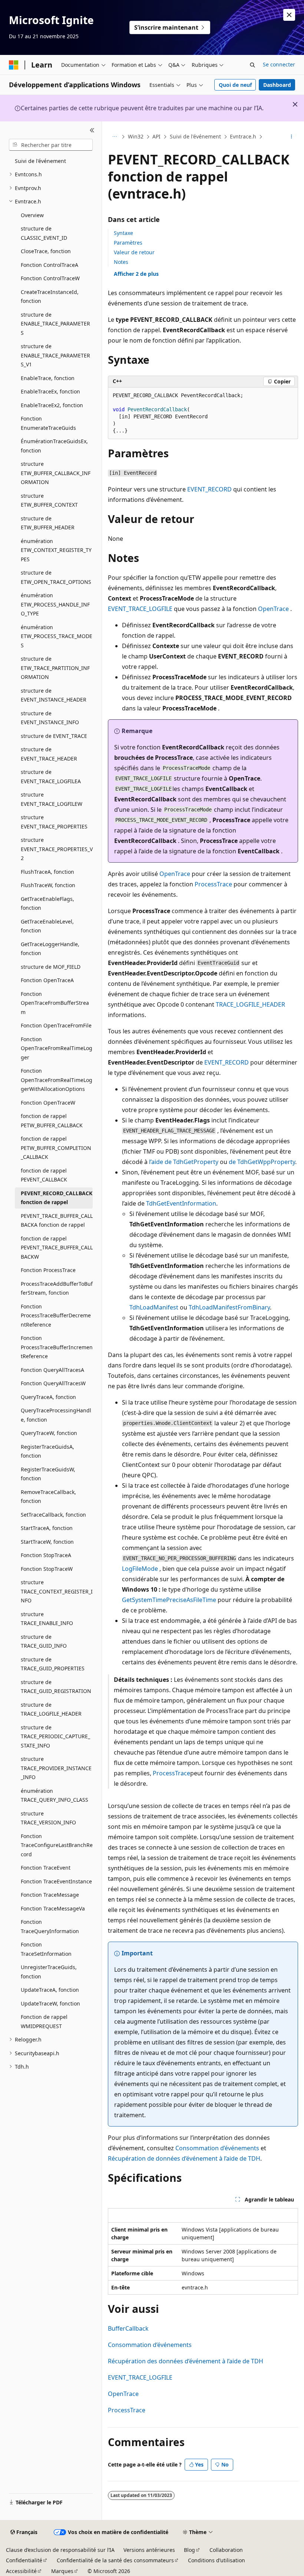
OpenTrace (273, 609)
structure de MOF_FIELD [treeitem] (51, 967)
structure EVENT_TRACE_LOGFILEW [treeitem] (52, 799)
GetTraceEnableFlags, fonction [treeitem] (47, 903)
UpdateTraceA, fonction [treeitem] (50, 1990)
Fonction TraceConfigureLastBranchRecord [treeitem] (57, 1845)
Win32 (136, 136)
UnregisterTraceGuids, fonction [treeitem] (49, 1972)
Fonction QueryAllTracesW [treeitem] (53, 1383)
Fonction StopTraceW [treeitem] (47, 1569)
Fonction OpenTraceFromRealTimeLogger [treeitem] (57, 1048)
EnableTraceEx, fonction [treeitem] (50, 391)
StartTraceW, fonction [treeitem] (47, 1542)
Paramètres (128, 243)
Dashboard (277, 85)
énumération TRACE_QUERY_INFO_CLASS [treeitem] (54, 1795)
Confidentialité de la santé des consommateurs (115, 2560)
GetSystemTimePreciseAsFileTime (169, 1600)
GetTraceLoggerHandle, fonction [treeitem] (50, 949)
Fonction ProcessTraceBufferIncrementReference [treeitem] (57, 1347)
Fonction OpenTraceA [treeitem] (47, 980)
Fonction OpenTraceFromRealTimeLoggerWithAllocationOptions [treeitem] (57, 1080)
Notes (121, 262)
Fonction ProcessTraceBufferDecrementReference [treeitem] (56, 1315)
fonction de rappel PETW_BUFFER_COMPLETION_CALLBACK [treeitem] (56, 1148)
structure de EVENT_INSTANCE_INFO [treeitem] (50, 718)
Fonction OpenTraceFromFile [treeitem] (56, 1025)
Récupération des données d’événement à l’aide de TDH (186, 2361)
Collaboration (226, 2550)
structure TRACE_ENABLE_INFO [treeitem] (47, 1619)
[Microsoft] (14, 65)
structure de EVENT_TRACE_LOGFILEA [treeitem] (51, 777)
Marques (62, 2571)
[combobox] (51, 145)
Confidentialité (24, 2560)
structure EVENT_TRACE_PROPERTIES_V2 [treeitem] (57, 849)
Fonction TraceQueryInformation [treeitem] (50, 1926)
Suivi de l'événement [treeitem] (40, 161)
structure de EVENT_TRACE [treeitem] (54, 736)
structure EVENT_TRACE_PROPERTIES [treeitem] (54, 822)
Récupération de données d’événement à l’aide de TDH (184, 2158)
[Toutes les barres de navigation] (114, 137)
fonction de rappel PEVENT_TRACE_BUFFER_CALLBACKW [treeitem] (57, 1248)
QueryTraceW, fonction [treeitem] (49, 1433)
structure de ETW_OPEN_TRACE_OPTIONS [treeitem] (56, 577)
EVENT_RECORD (209, 489)
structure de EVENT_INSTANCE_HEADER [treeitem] (54, 695)
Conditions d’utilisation (217, 2560)
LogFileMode (140, 1569)
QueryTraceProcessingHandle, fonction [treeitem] (56, 1415)
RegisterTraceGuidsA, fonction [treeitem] (47, 1451)
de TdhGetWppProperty (262, 1162)
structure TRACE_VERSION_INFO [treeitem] (48, 1818)
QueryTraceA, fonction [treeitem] (48, 1397)
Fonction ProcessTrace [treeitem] (48, 1270)
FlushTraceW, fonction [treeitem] (48, 885)
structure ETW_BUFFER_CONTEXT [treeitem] (49, 500)
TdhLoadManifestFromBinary (229, 1307)
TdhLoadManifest (154, 1307)
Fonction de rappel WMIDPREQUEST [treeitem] (44, 2021)
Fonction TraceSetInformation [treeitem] (46, 1949)
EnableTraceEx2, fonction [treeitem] (52, 405)
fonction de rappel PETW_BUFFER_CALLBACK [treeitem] (52, 1121)
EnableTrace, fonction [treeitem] (48, 378)
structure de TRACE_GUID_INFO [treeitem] (44, 1641)
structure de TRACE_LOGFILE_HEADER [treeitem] (51, 1709)
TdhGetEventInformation (181, 1203)
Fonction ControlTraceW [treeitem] (50, 278)
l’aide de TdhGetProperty (184, 1162)
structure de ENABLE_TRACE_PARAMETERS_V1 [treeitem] (55, 355)
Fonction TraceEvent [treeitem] (46, 1868)
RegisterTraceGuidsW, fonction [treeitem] (48, 1474)
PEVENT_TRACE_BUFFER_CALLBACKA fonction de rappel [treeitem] (57, 1220)
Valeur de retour (134, 252)
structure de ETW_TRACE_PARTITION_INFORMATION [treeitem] (55, 668)
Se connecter (279, 64)
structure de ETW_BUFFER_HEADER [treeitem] (48, 523)
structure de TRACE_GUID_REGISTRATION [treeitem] (56, 1687)
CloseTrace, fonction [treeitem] (46, 251)
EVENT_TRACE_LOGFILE (140, 609)
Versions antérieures (149, 2550)
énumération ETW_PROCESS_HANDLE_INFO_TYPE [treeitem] (55, 604)
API (156, 136)
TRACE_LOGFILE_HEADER (250, 1004)
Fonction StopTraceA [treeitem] (46, 1555)
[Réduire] (92, 130)
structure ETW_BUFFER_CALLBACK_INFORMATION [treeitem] (56, 473)
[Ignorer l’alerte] (289, 15)
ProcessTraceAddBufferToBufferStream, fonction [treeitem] (57, 1288)
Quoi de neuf (235, 85)
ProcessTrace (213, 884)
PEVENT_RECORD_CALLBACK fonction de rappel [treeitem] (57, 1198)
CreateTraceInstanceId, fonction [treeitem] (50, 297)
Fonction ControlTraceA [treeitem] (49, 265)
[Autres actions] (292, 137)
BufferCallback (128, 2328)
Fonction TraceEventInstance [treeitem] (56, 1881)
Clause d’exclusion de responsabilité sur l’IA (60, 2550)
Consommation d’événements (217, 2148)
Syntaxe (123, 233)
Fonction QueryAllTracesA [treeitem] (52, 1370)
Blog (189, 2550)
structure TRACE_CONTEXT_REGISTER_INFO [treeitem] (57, 1591)
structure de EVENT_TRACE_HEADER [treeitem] (49, 754)
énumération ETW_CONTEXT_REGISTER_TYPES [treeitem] (56, 550)
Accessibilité (21, 2571)
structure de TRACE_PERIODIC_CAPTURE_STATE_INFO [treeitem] (55, 1736)
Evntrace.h (243, 136)
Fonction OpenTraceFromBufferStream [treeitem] (55, 1003)
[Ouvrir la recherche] (252, 65)
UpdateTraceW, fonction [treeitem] (50, 2003)
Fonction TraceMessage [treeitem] (50, 1895)
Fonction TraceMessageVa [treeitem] (53, 1908)
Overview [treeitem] (32, 215)
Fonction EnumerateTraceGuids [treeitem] (48, 423)
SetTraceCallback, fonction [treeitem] (53, 1515)
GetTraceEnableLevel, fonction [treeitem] (47, 926)
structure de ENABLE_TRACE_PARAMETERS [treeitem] (55, 324)
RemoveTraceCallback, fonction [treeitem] (48, 1497)
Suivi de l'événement (195, 136)
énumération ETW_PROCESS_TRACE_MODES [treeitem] (57, 636)
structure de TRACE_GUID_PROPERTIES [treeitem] (53, 1664)
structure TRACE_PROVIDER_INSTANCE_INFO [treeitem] (56, 1768)
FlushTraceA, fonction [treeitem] (47, 872)
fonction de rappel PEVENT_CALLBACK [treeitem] (44, 1175)
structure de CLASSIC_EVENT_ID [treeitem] (44, 233)
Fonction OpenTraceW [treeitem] (48, 1103)
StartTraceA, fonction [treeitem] (47, 1528)
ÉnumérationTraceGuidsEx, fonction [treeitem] (54, 446)
